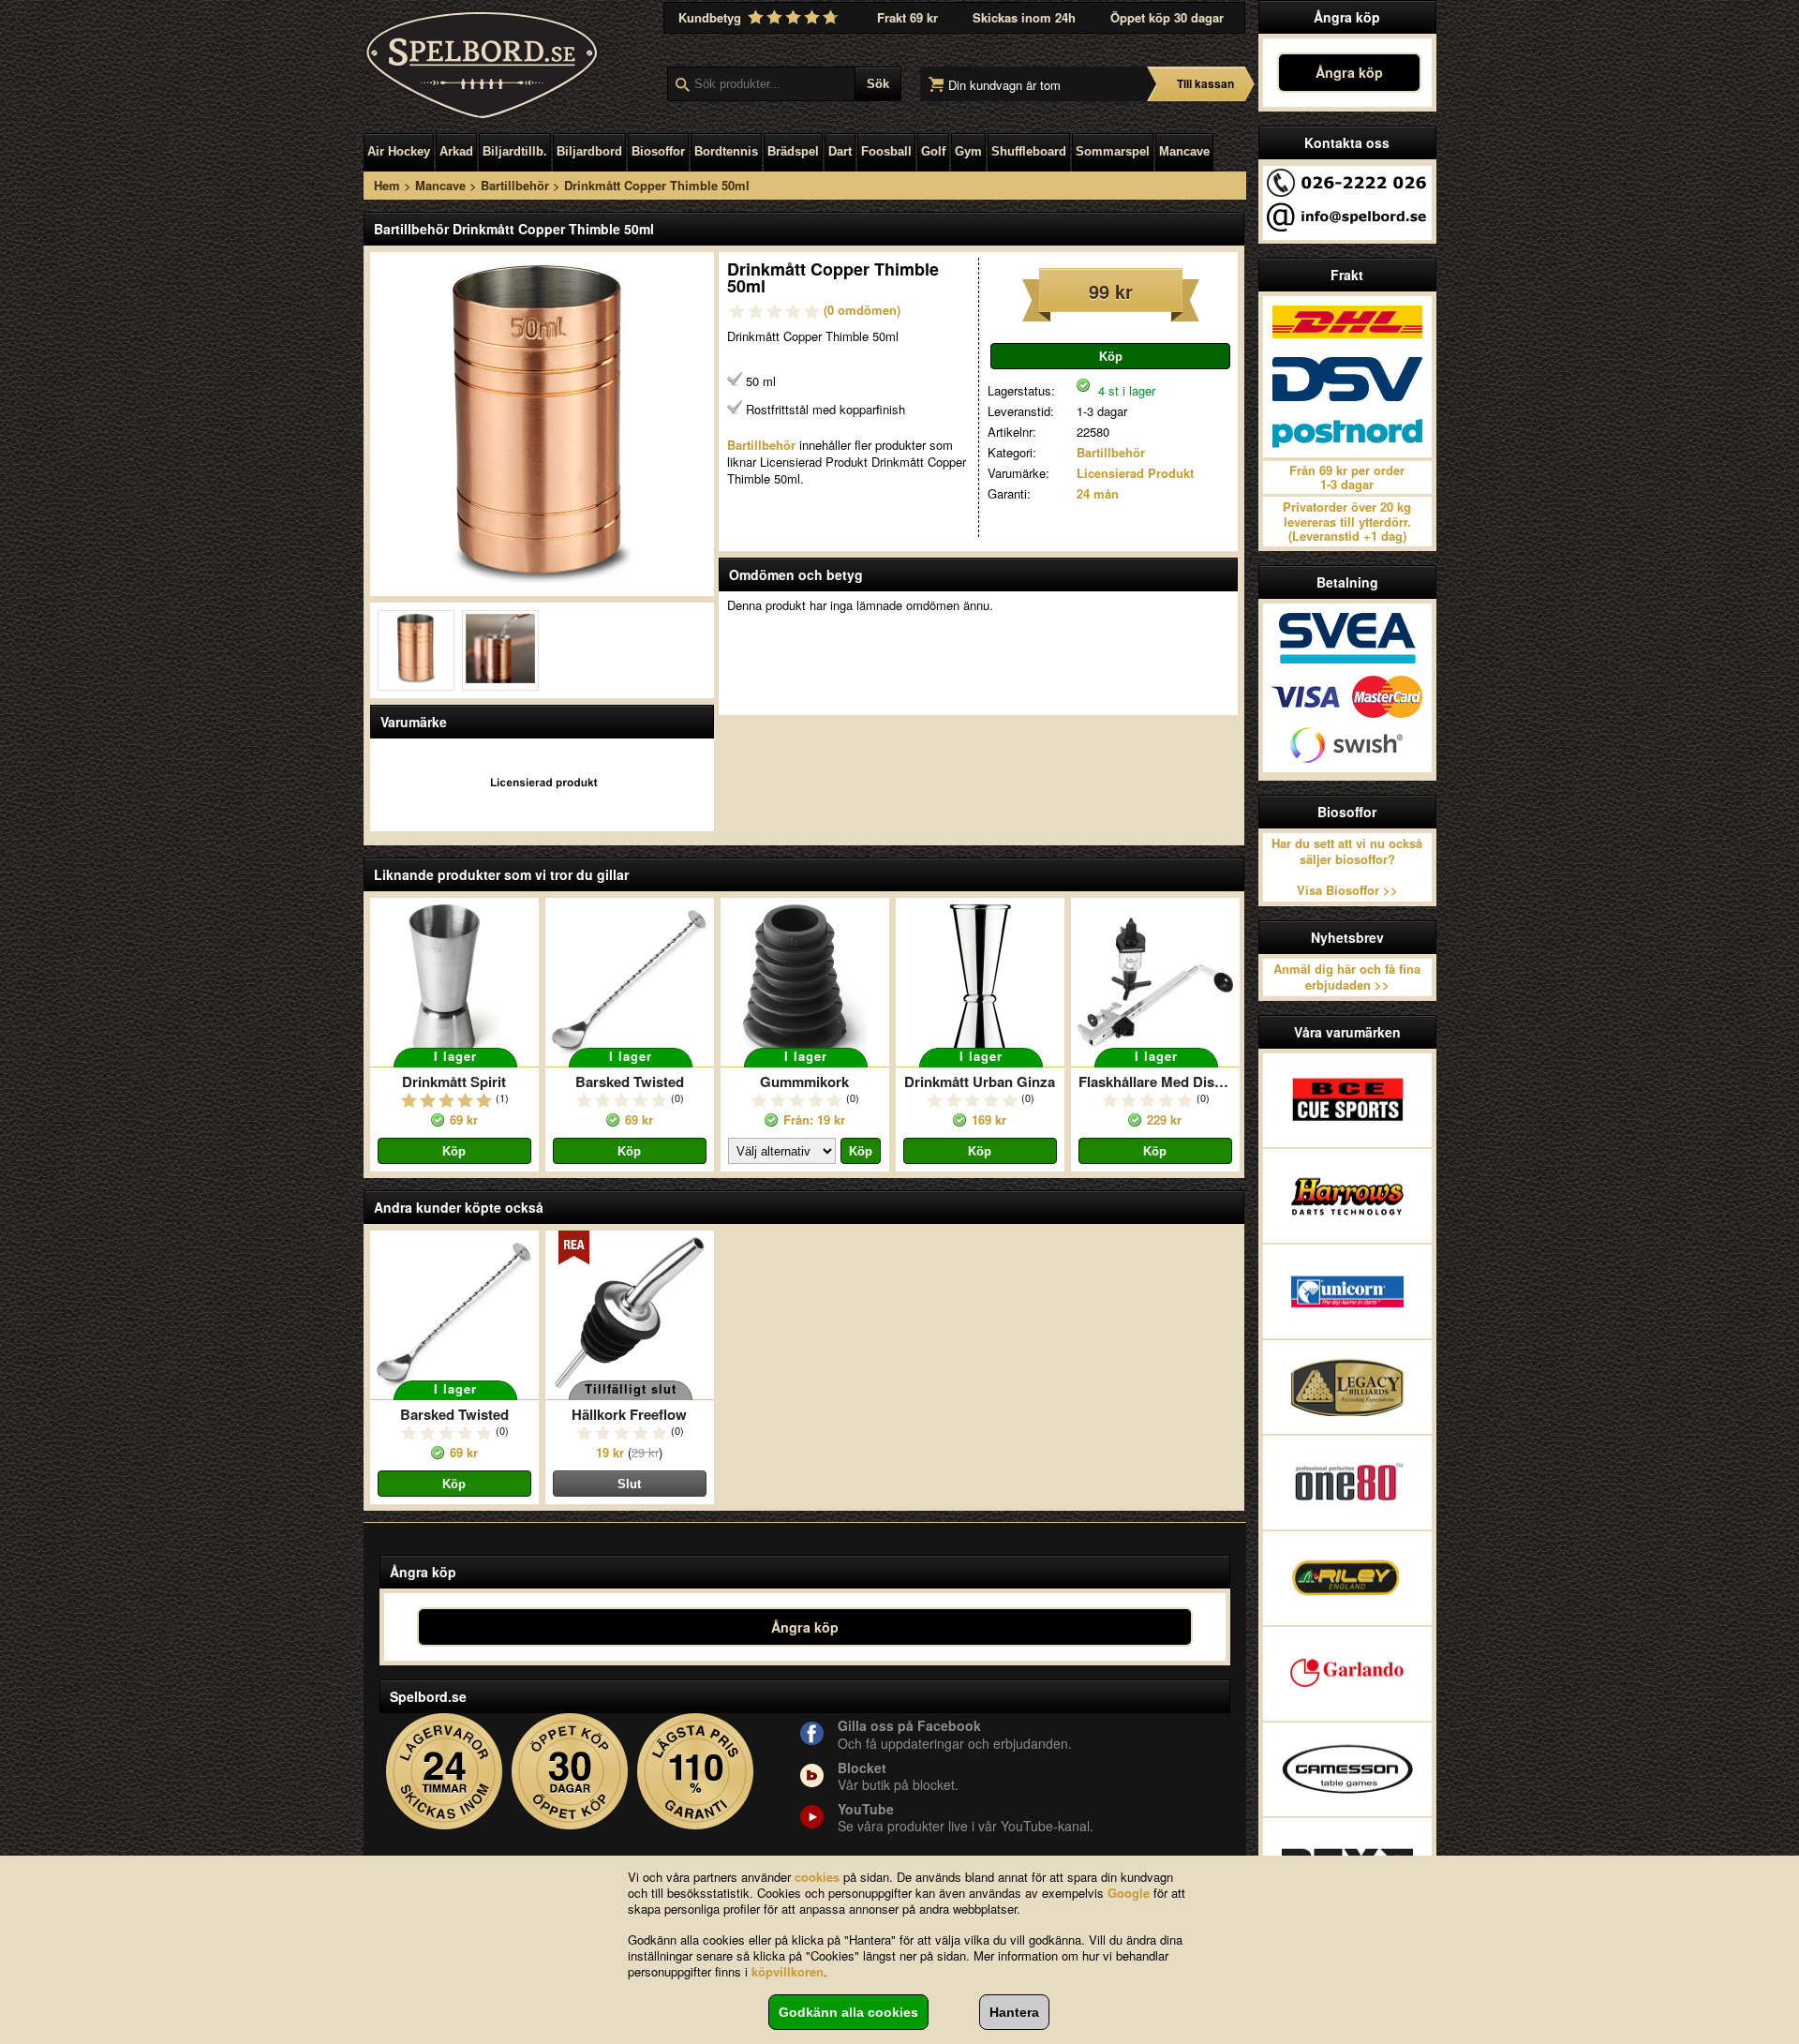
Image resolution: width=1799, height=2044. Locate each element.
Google (1129, 1893)
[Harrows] (1347, 1196)
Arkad (456, 151)
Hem (387, 185)
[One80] (1347, 1483)
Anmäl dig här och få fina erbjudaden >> (1347, 977)
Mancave (1184, 151)
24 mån (1098, 493)
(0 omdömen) (862, 310)
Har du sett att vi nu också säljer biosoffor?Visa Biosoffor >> (1347, 867)
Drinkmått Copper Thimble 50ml (657, 185)
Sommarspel (1113, 151)
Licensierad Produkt (1135, 473)
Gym (968, 151)
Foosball (886, 151)
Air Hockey (399, 151)
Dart (840, 151)
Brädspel (793, 151)
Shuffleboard (1029, 151)
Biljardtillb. (515, 151)
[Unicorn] (1347, 1291)
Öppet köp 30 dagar (1167, 17)
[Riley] (1347, 1578)
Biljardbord (589, 151)
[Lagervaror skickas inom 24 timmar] (445, 1772)
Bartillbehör (515, 185)
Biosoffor (658, 151)
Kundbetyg (712, 17)
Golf (933, 151)
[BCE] (1347, 1100)
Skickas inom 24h (1024, 17)
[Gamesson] (1347, 1769)
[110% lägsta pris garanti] (696, 1772)
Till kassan (1205, 83)
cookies (817, 1877)
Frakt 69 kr (907, 17)
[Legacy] (1347, 1387)
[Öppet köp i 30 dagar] (570, 1772)
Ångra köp (1349, 72)
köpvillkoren (788, 1971)
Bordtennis (726, 151)
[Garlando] (1347, 1674)
